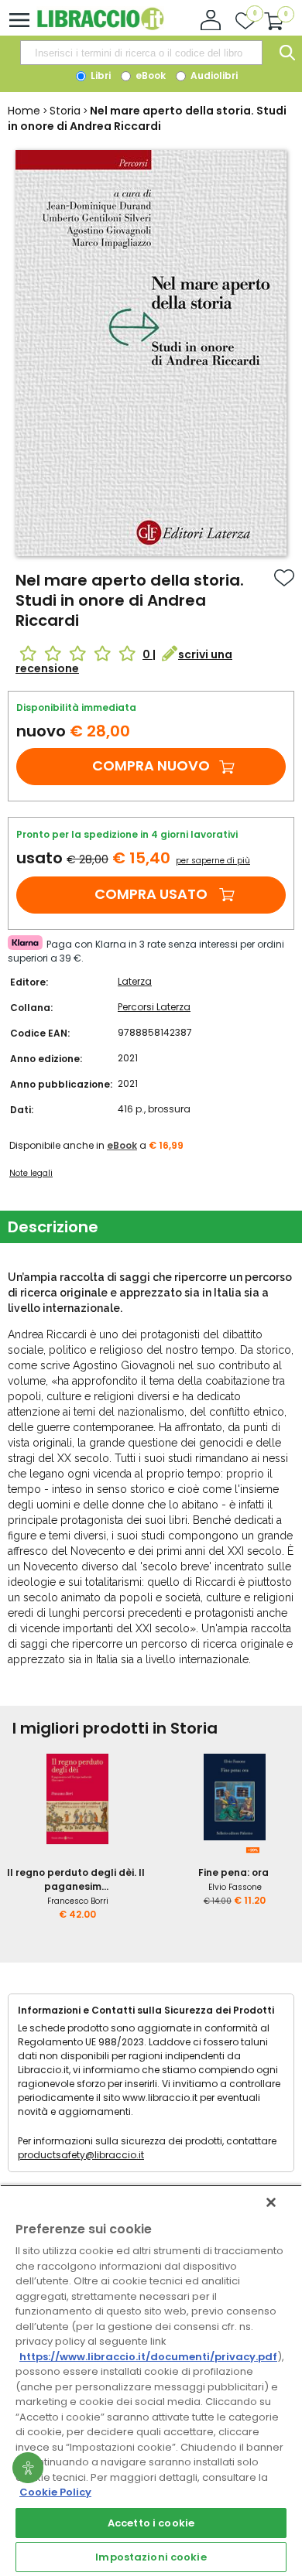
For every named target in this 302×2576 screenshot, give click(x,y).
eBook (149, 75)
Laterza (135, 981)
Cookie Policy (55, 2492)
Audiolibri (213, 75)
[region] (151, 2380)
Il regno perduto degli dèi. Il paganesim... (76, 1879)
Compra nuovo (151, 765)
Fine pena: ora (233, 1872)
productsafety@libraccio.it (81, 2155)
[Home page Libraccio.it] (100, 27)
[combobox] (141, 53)
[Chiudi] (271, 2202)
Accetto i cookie (151, 2523)
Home (24, 111)
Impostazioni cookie (151, 2557)
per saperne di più (213, 861)
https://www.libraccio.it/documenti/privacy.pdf (148, 2357)
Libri (100, 75)
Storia (65, 111)
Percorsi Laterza (154, 1007)
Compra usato (151, 894)
